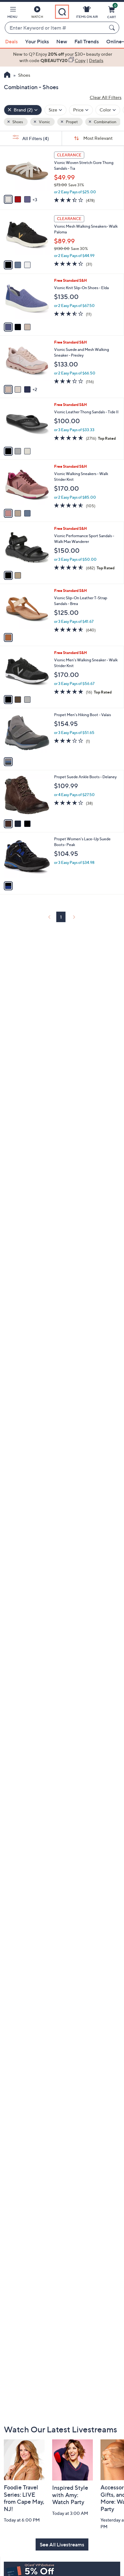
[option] (62, 57)
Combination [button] (105, 122)
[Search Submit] (113, 28)
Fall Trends (87, 41)
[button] (12, 13)
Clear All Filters (106, 97)
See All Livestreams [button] (62, 2544)
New (62, 41)
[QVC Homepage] (7, 75)
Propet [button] (72, 122)
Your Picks (37, 41)
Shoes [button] (17, 122)
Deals (11, 41)
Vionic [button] (44, 122)
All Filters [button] (35, 138)
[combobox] (56, 28)
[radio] (8, 199)
